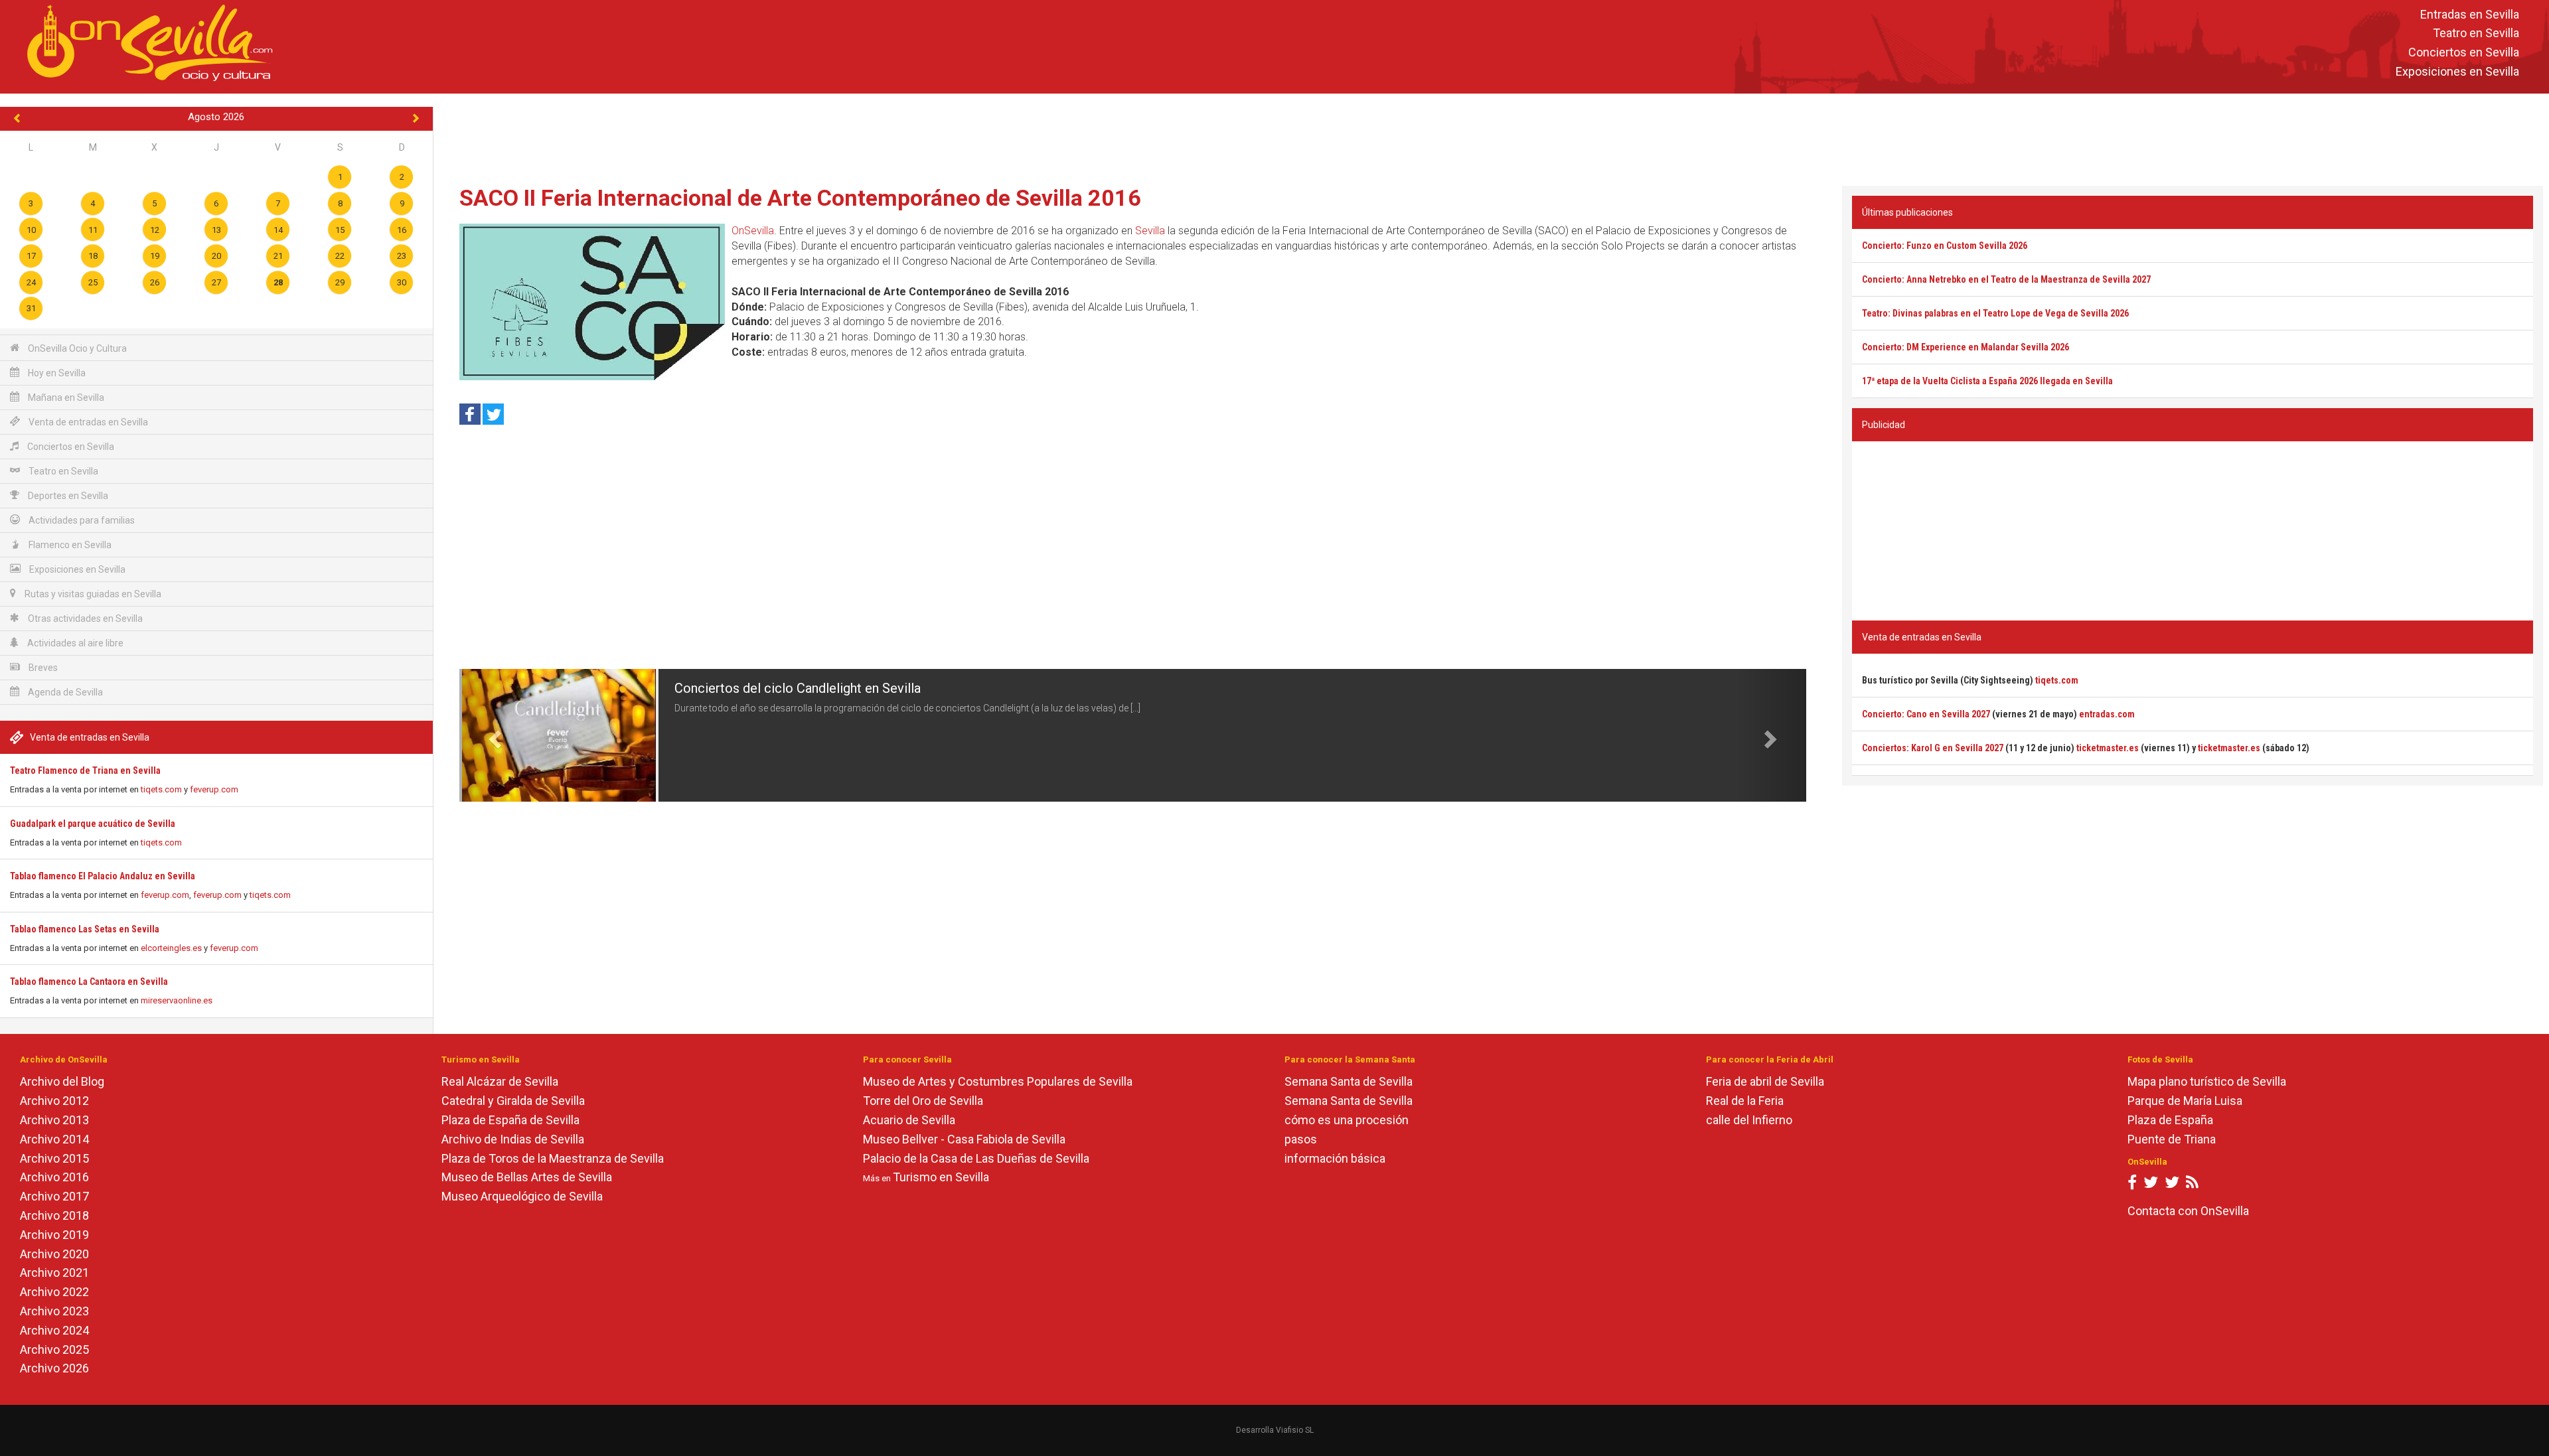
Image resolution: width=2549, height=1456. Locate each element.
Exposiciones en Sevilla (2457, 71)
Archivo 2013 (54, 1120)
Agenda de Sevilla (64, 692)
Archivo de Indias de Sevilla (513, 1139)
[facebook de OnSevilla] (2132, 1185)
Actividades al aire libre (74, 643)
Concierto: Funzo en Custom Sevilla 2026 (1945, 246)
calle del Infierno (1749, 1120)
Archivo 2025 (54, 1349)
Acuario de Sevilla (909, 1120)
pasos (1301, 1139)
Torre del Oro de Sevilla (923, 1101)
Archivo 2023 (54, 1311)
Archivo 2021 (54, 1273)
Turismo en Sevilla (941, 1177)
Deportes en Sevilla (67, 496)
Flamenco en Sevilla (69, 545)
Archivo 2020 (54, 1254)
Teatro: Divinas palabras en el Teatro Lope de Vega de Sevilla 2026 (1995, 313)
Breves (42, 668)
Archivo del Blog (62, 1081)
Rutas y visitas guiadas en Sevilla (92, 594)
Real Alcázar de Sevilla (500, 1081)
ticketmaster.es (2108, 748)
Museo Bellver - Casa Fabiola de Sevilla (964, 1139)
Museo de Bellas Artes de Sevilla (527, 1177)
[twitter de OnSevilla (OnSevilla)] (2151, 1185)
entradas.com (2107, 714)
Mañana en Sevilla (65, 398)
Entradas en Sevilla (2470, 14)
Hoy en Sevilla (56, 373)
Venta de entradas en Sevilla (87, 422)
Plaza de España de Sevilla (510, 1120)
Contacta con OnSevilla (2188, 1211)
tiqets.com (161, 789)
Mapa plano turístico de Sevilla (2207, 1081)
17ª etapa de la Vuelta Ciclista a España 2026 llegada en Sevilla (1987, 381)
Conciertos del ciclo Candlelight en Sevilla (798, 688)
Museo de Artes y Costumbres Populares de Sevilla (998, 1081)
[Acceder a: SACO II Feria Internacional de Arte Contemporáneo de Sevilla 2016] (592, 302)
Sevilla (1150, 231)
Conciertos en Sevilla (2464, 53)
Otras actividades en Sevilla (84, 619)
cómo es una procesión (1347, 1120)
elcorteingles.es (171, 948)
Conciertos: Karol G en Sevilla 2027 (1933, 748)
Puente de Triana (2172, 1139)
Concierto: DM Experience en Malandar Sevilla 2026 (1966, 347)
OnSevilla (753, 231)
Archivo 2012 (54, 1101)
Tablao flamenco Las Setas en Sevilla (85, 929)
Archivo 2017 (54, 1196)
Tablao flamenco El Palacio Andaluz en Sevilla (103, 876)
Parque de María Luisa (2185, 1101)
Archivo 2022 (54, 1292)
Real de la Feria (1745, 1101)
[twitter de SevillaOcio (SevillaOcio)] (2172, 1185)
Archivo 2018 (54, 1215)
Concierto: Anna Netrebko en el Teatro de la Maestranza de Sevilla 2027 (2006, 279)
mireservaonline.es (177, 1000)
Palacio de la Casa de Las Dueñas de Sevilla (976, 1158)
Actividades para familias (81, 520)
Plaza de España (2170, 1120)
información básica (1335, 1158)
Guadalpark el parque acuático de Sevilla (93, 824)
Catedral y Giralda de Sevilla (513, 1101)
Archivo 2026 (54, 1368)
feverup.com (214, 789)
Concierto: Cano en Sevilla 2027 (1926, 714)
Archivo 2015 (54, 1158)
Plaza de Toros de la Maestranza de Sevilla (553, 1158)
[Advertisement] (1491, 137)
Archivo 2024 (54, 1330)
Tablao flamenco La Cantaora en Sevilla (89, 982)
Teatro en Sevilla (2476, 34)
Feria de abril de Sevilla (1765, 1081)
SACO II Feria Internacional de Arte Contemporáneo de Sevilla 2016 (800, 198)
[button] (493, 735)
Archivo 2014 (54, 1139)
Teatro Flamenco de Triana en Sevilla (85, 770)
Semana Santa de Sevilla (1349, 1081)
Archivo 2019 (54, 1235)
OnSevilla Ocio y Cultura (76, 348)
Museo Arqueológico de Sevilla (522, 1196)
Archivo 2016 (54, 1177)
